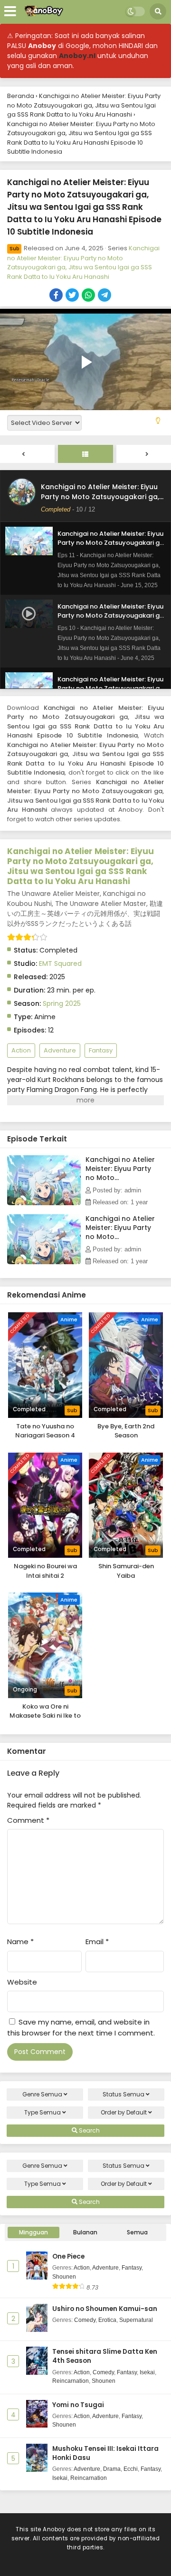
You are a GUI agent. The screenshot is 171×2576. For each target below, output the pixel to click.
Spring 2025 (62, 1003)
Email (97, 1942)
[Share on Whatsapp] (89, 296)
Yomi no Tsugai (78, 2405)
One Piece (68, 2256)
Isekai (147, 2372)
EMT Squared (60, 964)
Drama (112, 2469)
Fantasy (101, 1050)
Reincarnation (71, 2381)
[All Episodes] (85, 454)
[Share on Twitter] (73, 296)
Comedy (85, 2320)
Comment (28, 1820)
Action (21, 1050)
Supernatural (136, 2320)
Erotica (107, 2320)
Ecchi (131, 2469)
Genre (42, 2094)
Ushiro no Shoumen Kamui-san (105, 2309)
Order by (124, 2112)
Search (89, 2130)
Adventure (60, 1050)
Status (123, 2094)
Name (20, 1942)
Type (43, 2112)
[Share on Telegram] (105, 296)
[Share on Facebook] (57, 296)
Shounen (64, 2277)
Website (22, 1982)
